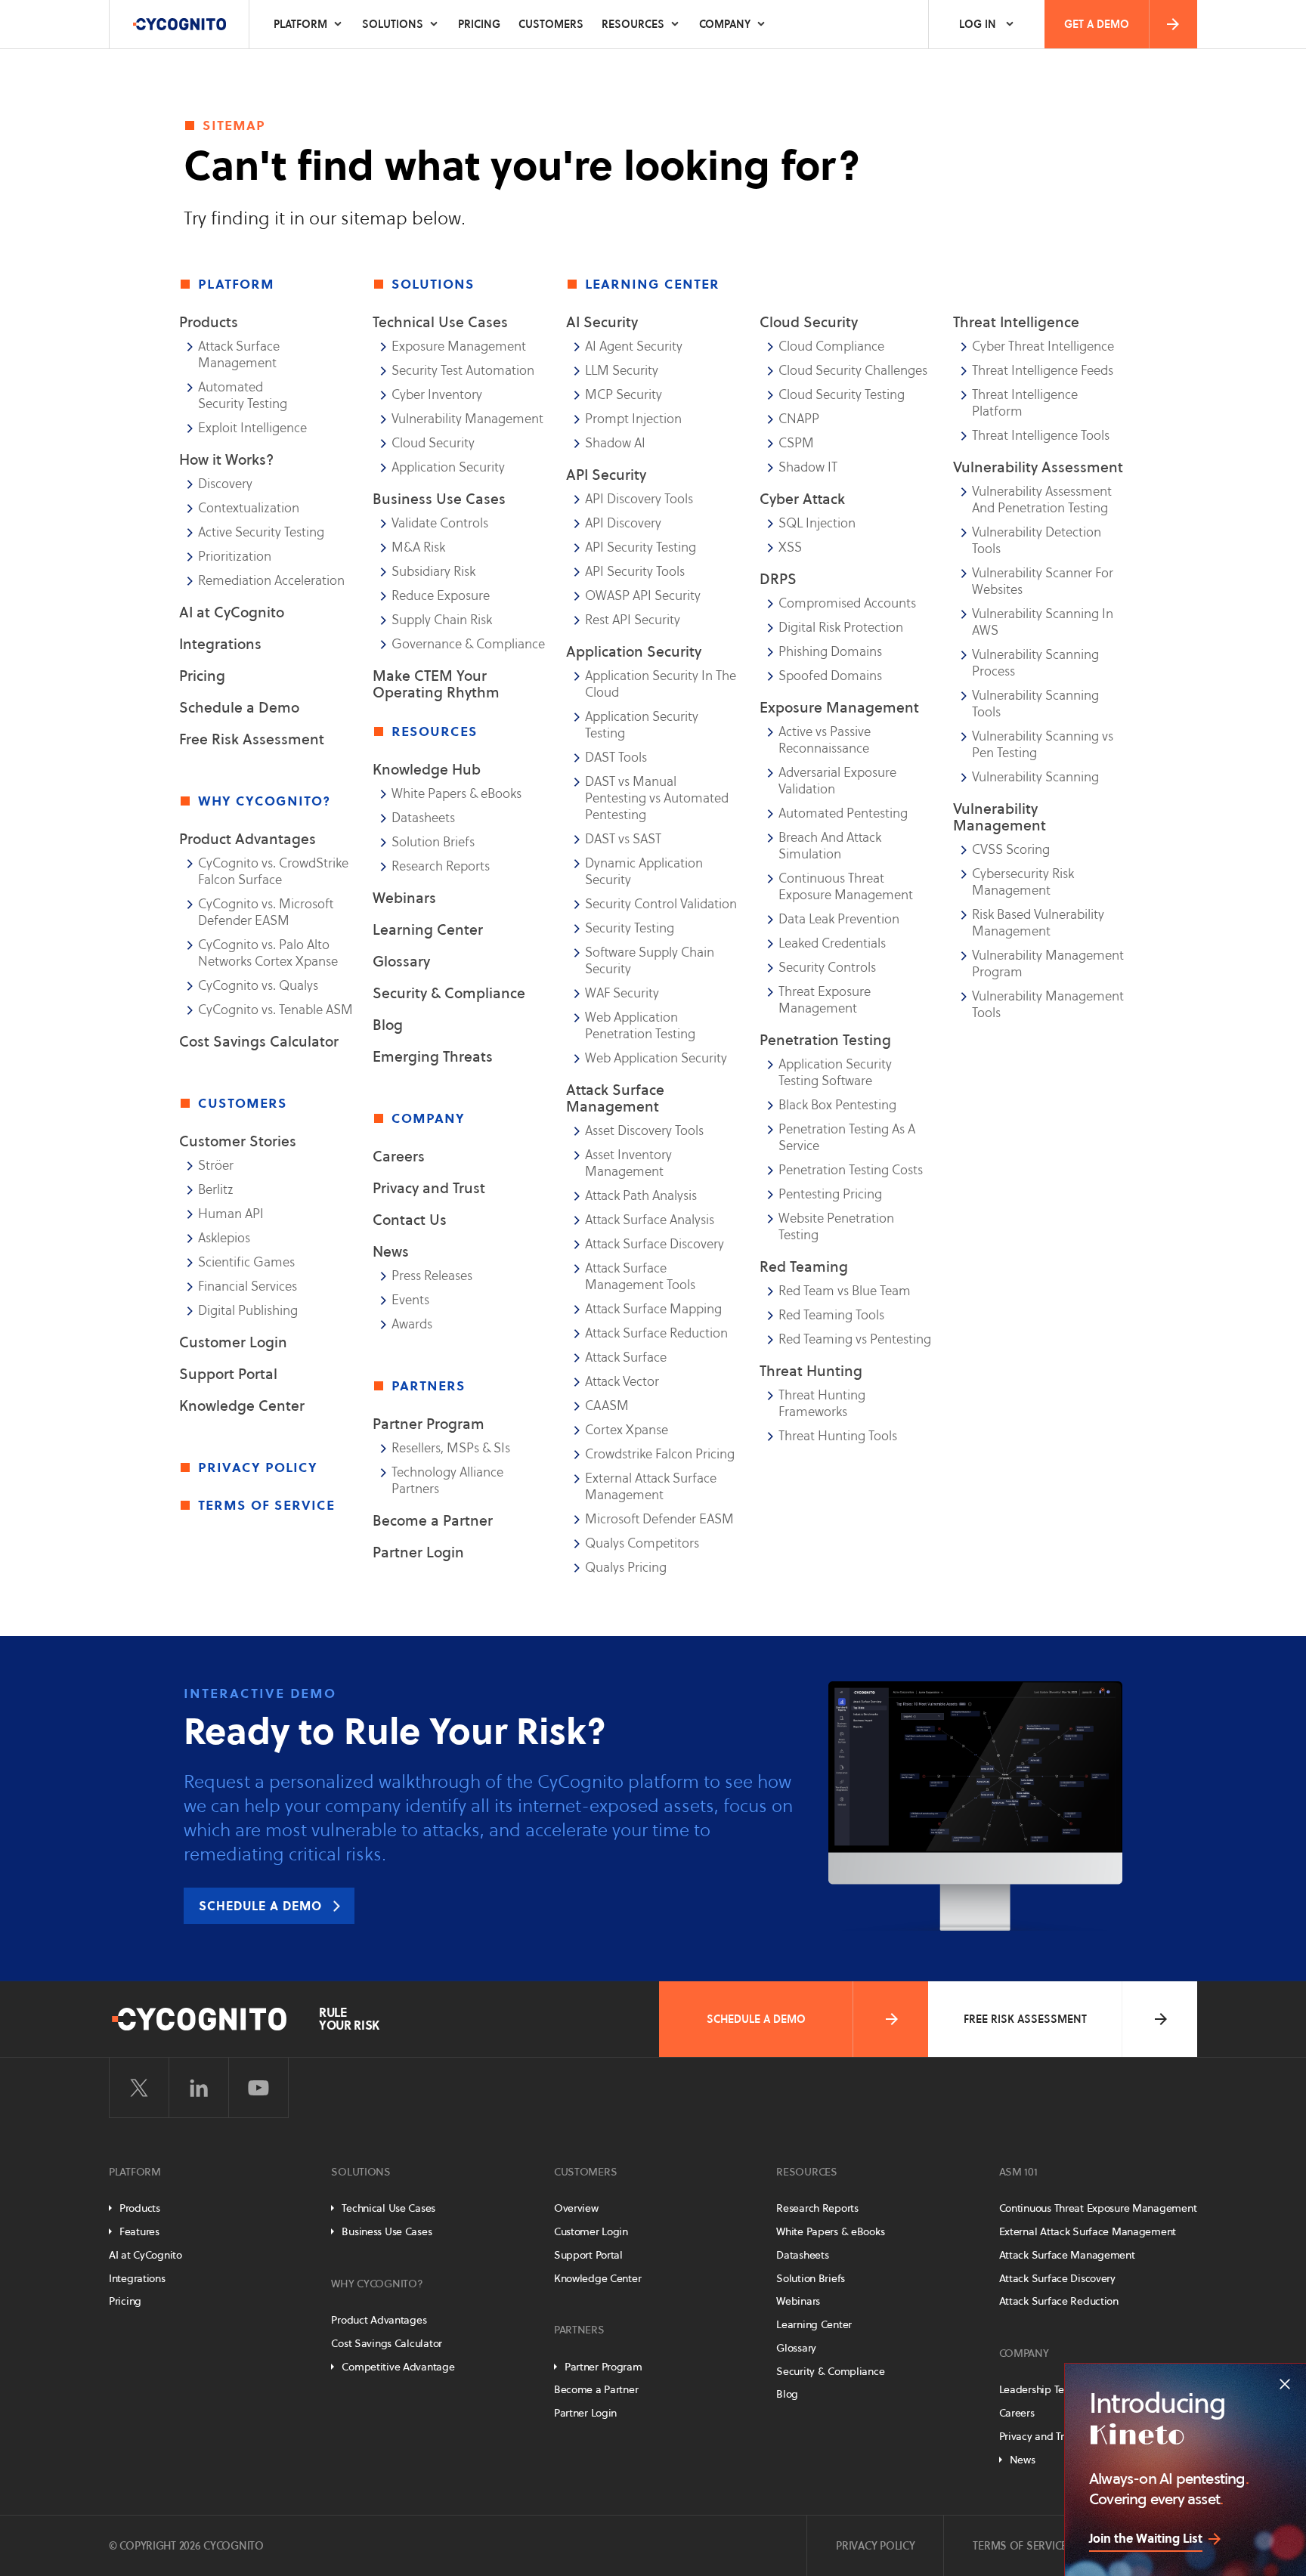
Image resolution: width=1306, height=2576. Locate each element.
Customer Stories (238, 1141)
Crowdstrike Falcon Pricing (660, 1454)
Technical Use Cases (388, 2208)
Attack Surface (626, 1357)
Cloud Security (433, 443)
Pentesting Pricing (830, 1194)
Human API (231, 1214)
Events (410, 1300)
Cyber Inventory (437, 394)
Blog (388, 1025)
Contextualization (249, 508)
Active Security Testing (261, 532)
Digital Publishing (248, 1310)
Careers (399, 1156)
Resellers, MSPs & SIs (451, 1448)
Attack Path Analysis (641, 1195)
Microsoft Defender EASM (659, 1519)
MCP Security (624, 394)
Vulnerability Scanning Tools (1035, 704)
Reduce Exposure (441, 595)
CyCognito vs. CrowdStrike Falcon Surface (273, 871)
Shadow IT (808, 467)
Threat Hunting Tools (838, 1436)
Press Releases (432, 1276)
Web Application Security (656, 1058)
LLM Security (622, 370)
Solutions (393, 24)
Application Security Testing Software (835, 1072)
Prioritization (235, 556)
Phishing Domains (830, 651)
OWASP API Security (643, 595)
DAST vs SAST (623, 839)
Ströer (216, 1165)
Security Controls (827, 967)
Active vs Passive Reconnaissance (825, 740)
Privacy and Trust (429, 1188)
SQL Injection (817, 523)
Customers (551, 24)
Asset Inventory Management (628, 1163)
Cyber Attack (802, 499)
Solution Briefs (433, 842)
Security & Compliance (449, 993)
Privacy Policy (258, 1467)
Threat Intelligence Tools (1041, 435)
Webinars (404, 898)
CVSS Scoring (1011, 849)
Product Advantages (248, 839)
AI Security (602, 322)
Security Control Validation (661, 904)
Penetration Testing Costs (851, 1170)
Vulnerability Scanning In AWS (1043, 622)
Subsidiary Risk (433, 571)
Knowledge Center (242, 1406)
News (391, 1251)
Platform (300, 24)
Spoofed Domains (830, 676)
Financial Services (248, 1286)
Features (139, 2231)
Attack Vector (622, 1381)
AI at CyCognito (232, 612)
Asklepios (224, 1238)
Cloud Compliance (831, 346)
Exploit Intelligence (252, 428)
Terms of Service (266, 1504)
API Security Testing (641, 547)
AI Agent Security (634, 346)
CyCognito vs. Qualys (258, 985)
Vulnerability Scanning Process (1035, 663)
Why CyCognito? (377, 2284)
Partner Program (429, 1424)
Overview (576, 2208)
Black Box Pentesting (837, 1105)
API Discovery (623, 523)
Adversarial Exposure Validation (837, 781)
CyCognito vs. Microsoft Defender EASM (266, 912)
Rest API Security (633, 620)
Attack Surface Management (239, 354)
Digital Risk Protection (841, 627)
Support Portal (228, 1374)
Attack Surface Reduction (656, 1333)
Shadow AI (615, 443)
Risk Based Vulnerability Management (1038, 923)
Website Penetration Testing (836, 1226)
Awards (412, 1324)
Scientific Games (246, 1262)
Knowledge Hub (427, 769)
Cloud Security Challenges (853, 370)
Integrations (220, 644)
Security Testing (630, 928)
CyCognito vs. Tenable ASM (275, 1010)
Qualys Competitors (642, 1543)
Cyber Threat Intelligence (1043, 346)
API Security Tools (635, 571)
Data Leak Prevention (839, 919)
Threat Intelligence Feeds (1043, 370)
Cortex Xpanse (627, 1430)
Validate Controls (440, 523)
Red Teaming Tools (831, 1315)
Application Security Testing (642, 725)
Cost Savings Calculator (259, 1041)
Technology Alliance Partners (447, 1480)
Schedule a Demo (239, 707)
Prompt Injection (633, 419)
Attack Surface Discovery (655, 1244)
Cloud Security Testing (842, 394)
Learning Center (428, 929)
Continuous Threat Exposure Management (846, 886)
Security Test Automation (463, 370)
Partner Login (418, 1552)
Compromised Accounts (847, 603)
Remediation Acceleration (271, 580)
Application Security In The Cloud (661, 684)
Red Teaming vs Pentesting (855, 1339)
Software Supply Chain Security (650, 960)
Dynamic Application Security (644, 871)
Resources (633, 24)
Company (725, 24)
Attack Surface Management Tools (640, 1276)
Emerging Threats (433, 1056)
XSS (790, 547)
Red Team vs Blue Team (845, 1291)
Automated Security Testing (243, 395)
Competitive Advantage (398, 2367)
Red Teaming (804, 1266)
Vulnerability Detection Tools (1037, 540)
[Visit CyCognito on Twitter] (139, 2088)
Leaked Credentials (832, 943)
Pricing (479, 24)
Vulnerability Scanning (1035, 777)
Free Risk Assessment (252, 739)
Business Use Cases (387, 2231)
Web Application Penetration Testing (640, 1025)
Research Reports (441, 866)
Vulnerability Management (467, 419)
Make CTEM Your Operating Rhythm (436, 684)
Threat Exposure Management (825, 1000)
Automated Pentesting (843, 813)
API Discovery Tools (639, 499)
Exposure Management (459, 346)
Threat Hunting (811, 1371)
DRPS (778, 579)
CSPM (796, 443)
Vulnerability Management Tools (1048, 1004)
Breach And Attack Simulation (830, 846)
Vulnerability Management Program (1048, 963)
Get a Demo (1097, 24)
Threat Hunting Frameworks (822, 1403)
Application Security (448, 467)
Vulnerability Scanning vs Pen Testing (1043, 744)
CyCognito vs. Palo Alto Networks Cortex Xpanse (268, 953)
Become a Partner (433, 1520)
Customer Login (233, 1342)
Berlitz (216, 1189)
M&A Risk (418, 547)
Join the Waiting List (1146, 2538)
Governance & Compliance (468, 644)
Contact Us (410, 1220)
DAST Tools (616, 757)
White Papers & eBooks (456, 793)
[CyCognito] (179, 24)
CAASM (607, 1406)
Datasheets (423, 818)
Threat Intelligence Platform (1025, 403)
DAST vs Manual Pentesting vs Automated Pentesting (657, 798)
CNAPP (799, 419)
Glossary (401, 961)
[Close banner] (1285, 2384)
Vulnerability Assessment (1038, 467)
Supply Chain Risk (442, 620)
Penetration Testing (825, 1040)
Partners (579, 2330)
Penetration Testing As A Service (847, 1137)
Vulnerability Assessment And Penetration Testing (1042, 499)
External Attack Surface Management (651, 1486)
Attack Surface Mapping (653, 1309)
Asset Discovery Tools (644, 1130)
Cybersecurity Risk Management (1023, 882)
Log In (978, 24)
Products (140, 2208)
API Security (606, 475)
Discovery (225, 484)
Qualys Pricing (626, 1567)
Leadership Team (1040, 2389)
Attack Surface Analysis (650, 1220)
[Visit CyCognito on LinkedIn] (199, 2088)
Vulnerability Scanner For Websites (1043, 581)
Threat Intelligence (1016, 322)
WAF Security (622, 993)
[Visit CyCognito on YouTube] (258, 2088)
